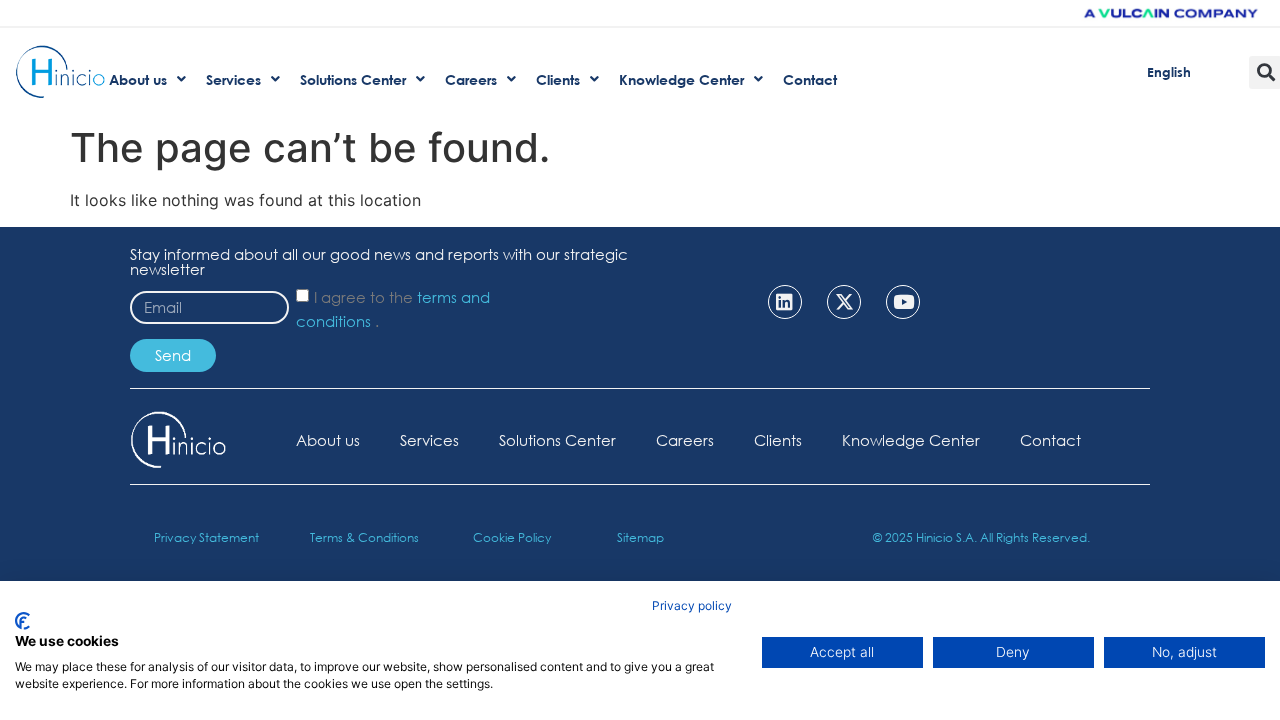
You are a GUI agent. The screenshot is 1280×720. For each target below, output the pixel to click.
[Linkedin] (785, 302)
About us (328, 440)
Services (429, 440)
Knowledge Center (911, 440)
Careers (685, 440)
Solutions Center (557, 440)
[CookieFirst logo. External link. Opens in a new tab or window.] (22, 621)
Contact (1050, 440)
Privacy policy (692, 605)
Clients (778, 440)
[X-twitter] (844, 302)
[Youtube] (903, 302)
